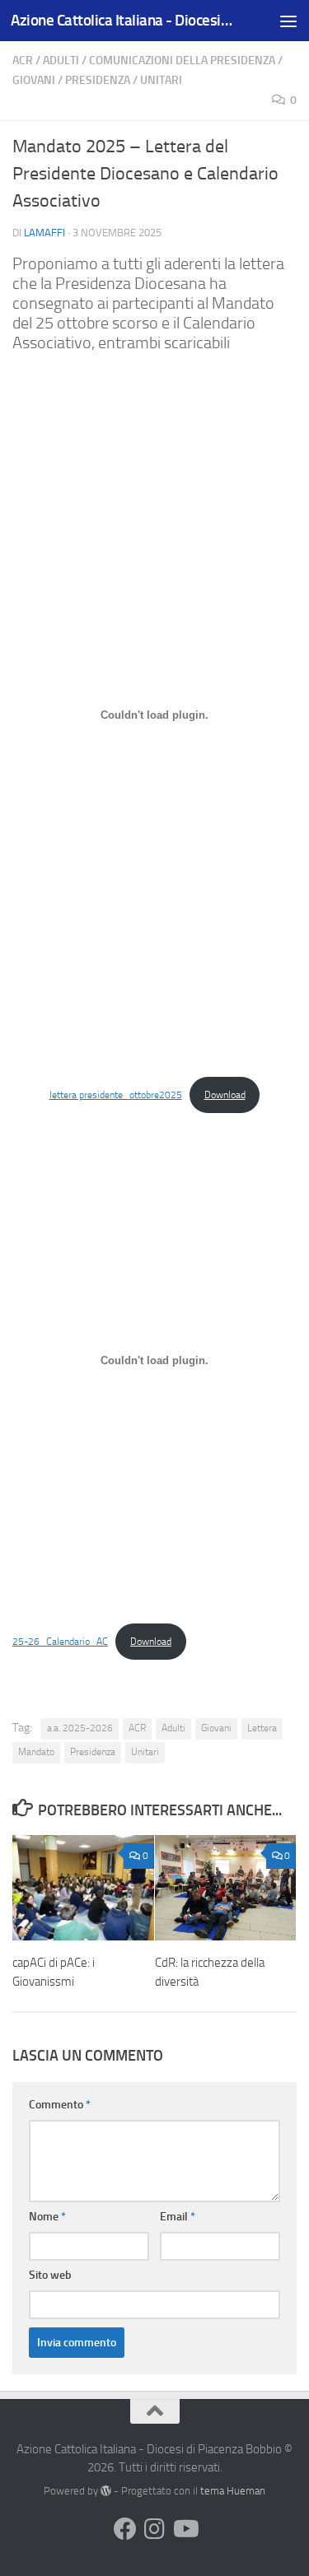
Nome (47, 2217)
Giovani (34, 80)
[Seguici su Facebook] (125, 2529)
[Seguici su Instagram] (155, 2529)
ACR (23, 61)
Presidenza (98, 80)
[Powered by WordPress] (106, 2491)
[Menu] (288, 21)
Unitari (161, 80)
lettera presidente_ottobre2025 (116, 1095)
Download (225, 1095)
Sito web (50, 2275)
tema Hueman (233, 2491)
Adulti (61, 61)
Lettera (262, 1728)
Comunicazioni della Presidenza (182, 61)
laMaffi (44, 233)
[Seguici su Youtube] (185, 2529)
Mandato (36, 1752)
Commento (60, 2105)
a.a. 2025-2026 (80, 1728)
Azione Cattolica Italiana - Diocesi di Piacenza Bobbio (122, 20)
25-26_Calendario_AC (60, 1642)
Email (178, 2217)
